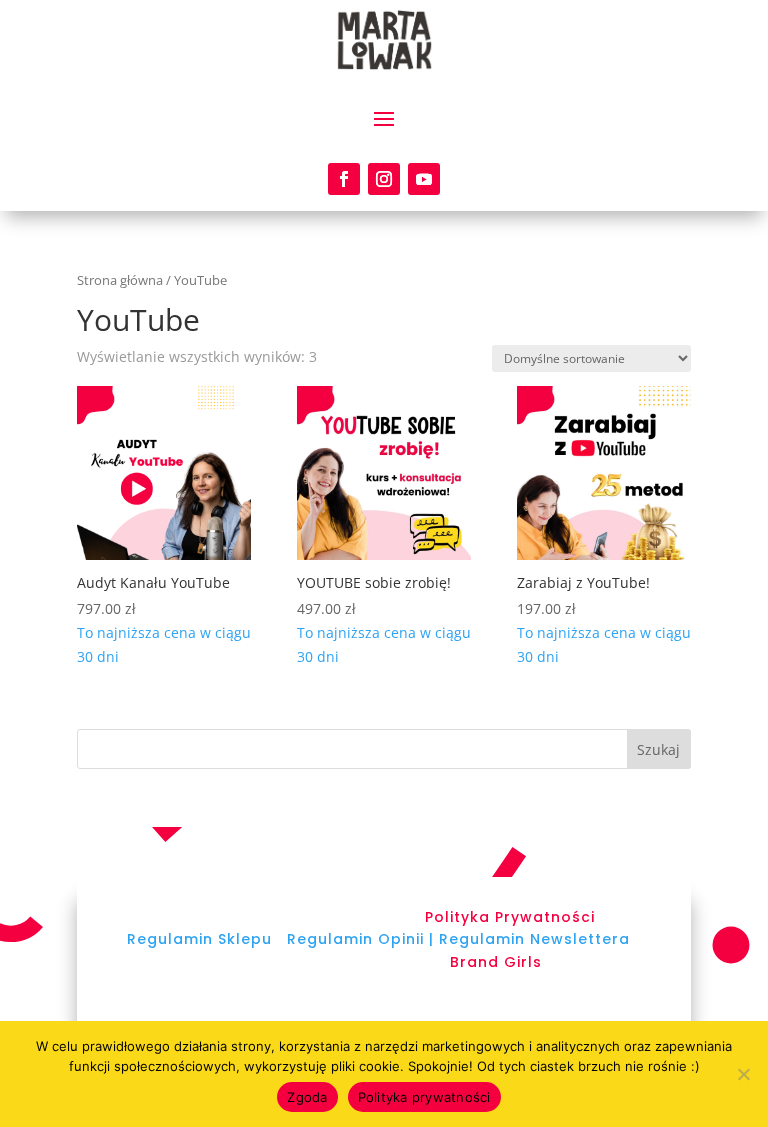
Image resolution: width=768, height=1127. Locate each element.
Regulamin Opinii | (360, 939)
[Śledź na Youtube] (424, 179)
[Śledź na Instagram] (384, 179)
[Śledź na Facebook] (344, 179)
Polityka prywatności (424, 1097)
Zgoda (307, 1097)
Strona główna (120, 280)
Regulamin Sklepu (199, 939)
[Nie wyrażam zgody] (743, 1074)
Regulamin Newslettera (534, 939)
